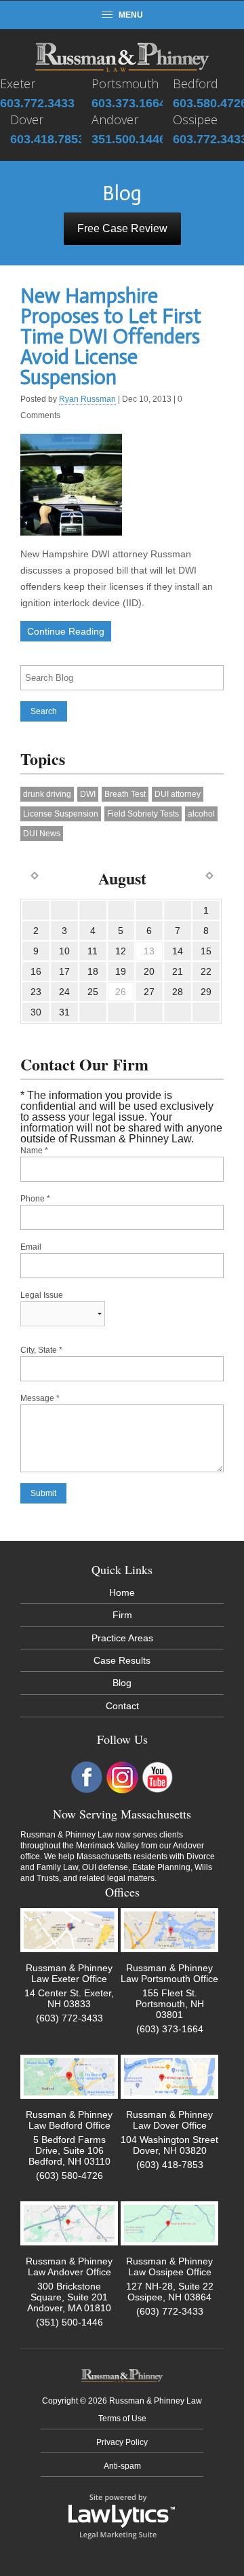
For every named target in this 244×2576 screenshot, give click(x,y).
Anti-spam (122, 2466)
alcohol (201, 814)
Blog (122, 1683)
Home (122, 1592)
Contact (122, 1706)
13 (149, 951)
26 (121, 992)
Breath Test (125, 794)
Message (40, 1398)
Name (34, 1151)
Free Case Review (122, 228)
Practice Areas (122, 1638)
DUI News (42, 834)
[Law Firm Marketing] (122, 2516)
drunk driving (47, 794)
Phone (35, 1199)
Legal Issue (42, 1295)
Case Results (122, 1660)
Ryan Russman (87, 399)
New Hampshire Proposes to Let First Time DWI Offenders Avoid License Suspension (111, 337)
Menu (131, 15)
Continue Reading (66, 631)
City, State (41, 1350)
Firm (122, 1615)
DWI (88, 794)
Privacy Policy (122, 2442)
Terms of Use (122, 2419)
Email (31, 1247)
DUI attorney (178, 794)
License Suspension (61, 814)
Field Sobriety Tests (143, 814)
